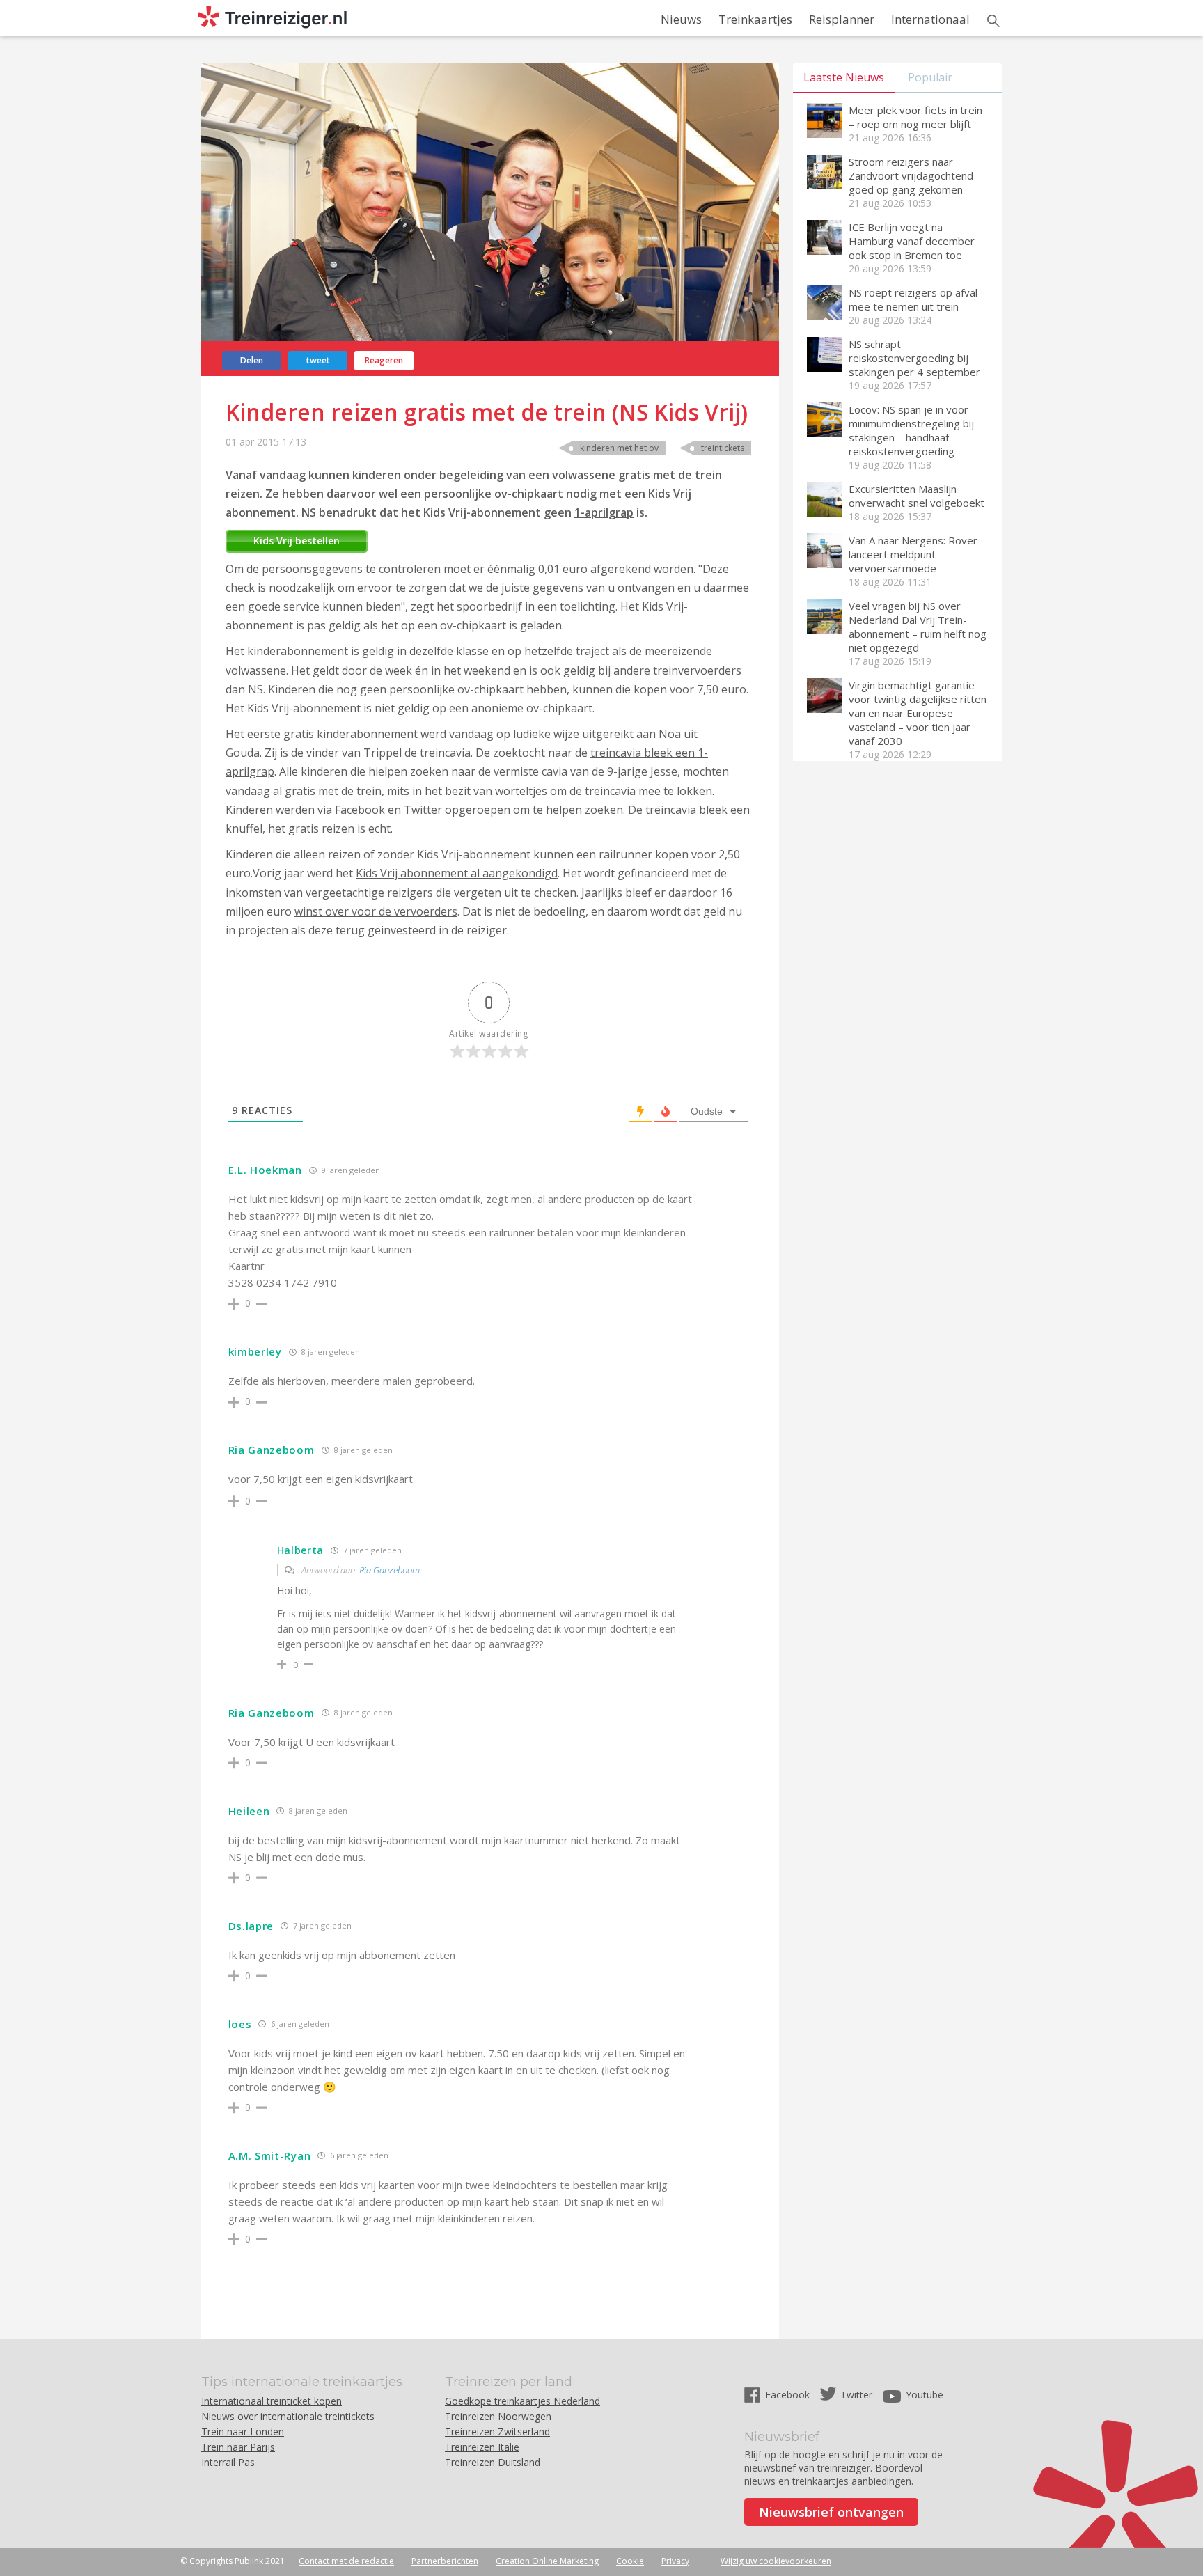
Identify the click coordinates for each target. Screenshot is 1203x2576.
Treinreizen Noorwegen (498, 2416)
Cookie (630, 2561)
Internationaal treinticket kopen (272, 2401)
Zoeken (993, 21)
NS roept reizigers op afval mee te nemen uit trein (913, 299)
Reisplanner (842, 19)
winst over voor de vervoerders (376, 911)
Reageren (384, 360)
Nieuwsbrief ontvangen (831, 2512)
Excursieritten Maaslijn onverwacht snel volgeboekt (917, 496)
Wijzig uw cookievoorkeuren (776, 2561)
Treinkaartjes (755, 19)
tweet (318, 360)
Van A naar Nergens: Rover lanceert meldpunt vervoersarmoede (913, 554)
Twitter (856, 2395)
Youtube (925, 2395)
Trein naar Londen (243, 2432)
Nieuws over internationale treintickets (288, 2416)
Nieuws (681, 19)
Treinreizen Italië (482, 2447)
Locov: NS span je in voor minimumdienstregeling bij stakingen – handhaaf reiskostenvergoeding (911, 430)
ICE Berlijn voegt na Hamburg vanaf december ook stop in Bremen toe (912, 241)
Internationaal (930, 19)
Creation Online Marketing (547, 2561)
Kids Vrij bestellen (297, 541)
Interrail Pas (228, 2462)
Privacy (675, 2561)
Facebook (789, 2395)
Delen (252, 360)
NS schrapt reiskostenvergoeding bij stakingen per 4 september (914, 358)
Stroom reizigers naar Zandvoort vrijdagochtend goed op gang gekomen (911, 175)
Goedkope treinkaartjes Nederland (522, 2401)
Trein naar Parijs (238, 2447)
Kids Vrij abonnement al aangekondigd (457, 873)
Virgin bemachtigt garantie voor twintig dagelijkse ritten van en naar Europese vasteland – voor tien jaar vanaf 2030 (918, 713)
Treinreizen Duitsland (493, 2462)
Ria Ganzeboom (390, 1570)
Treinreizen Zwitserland (497, 2432)
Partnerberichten (445, 2561)
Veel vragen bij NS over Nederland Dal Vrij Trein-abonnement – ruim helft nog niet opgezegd (918, 627)
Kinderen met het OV (619, 448)
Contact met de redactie (346, 2561)
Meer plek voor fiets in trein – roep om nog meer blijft (915, 117)
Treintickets (723, 448)
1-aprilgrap (604, 512)
